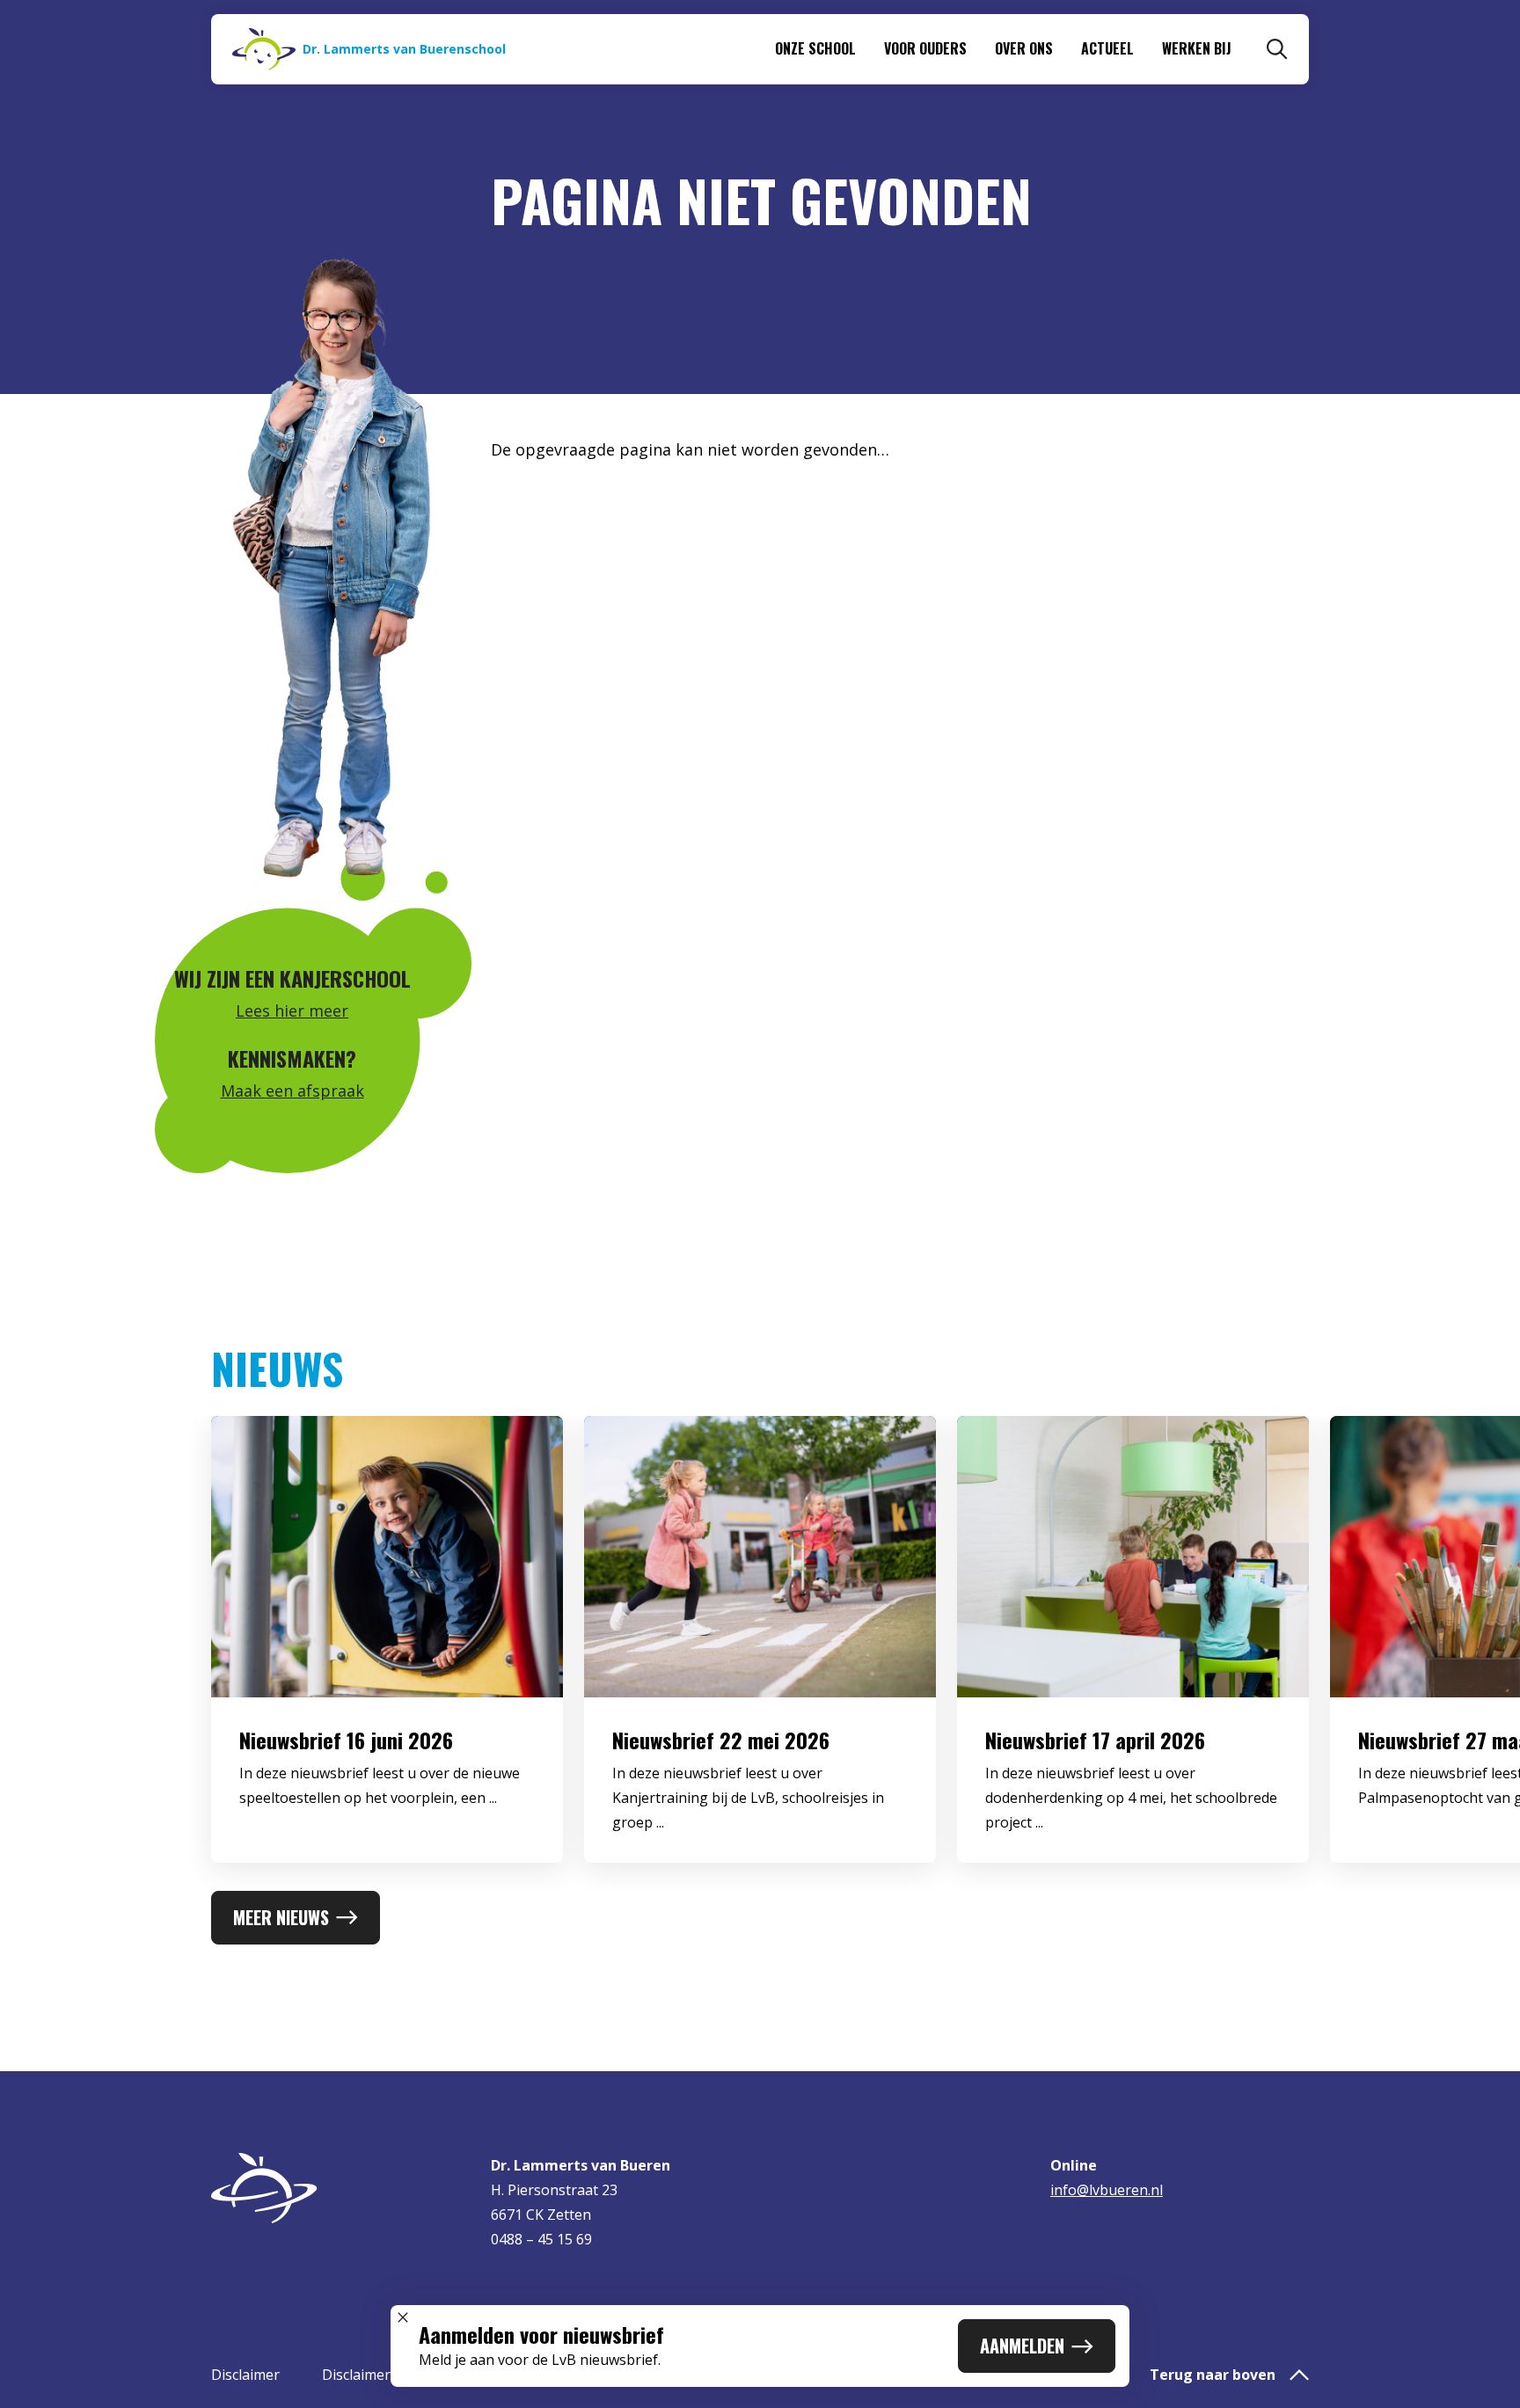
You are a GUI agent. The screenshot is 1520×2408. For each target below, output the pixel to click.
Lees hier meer (292, 1011)
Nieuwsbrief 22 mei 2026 (721, 1740)
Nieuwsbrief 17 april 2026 (1095, 1740)
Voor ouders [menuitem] (925, 48)
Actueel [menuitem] (1107, 48)
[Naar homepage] (340, 2188)
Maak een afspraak (292, 1091)
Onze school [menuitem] (815, 48)
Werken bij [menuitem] (1197, 48)
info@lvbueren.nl (1107, 2190)
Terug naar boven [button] (1213, 2375)
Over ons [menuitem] (1024, 48)
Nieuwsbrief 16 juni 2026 (346, 1740)
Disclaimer (245, 2375)
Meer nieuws (281, 1917)
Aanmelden (1022, 2346)
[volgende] (1450, 1653)
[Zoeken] (1277, 49)
